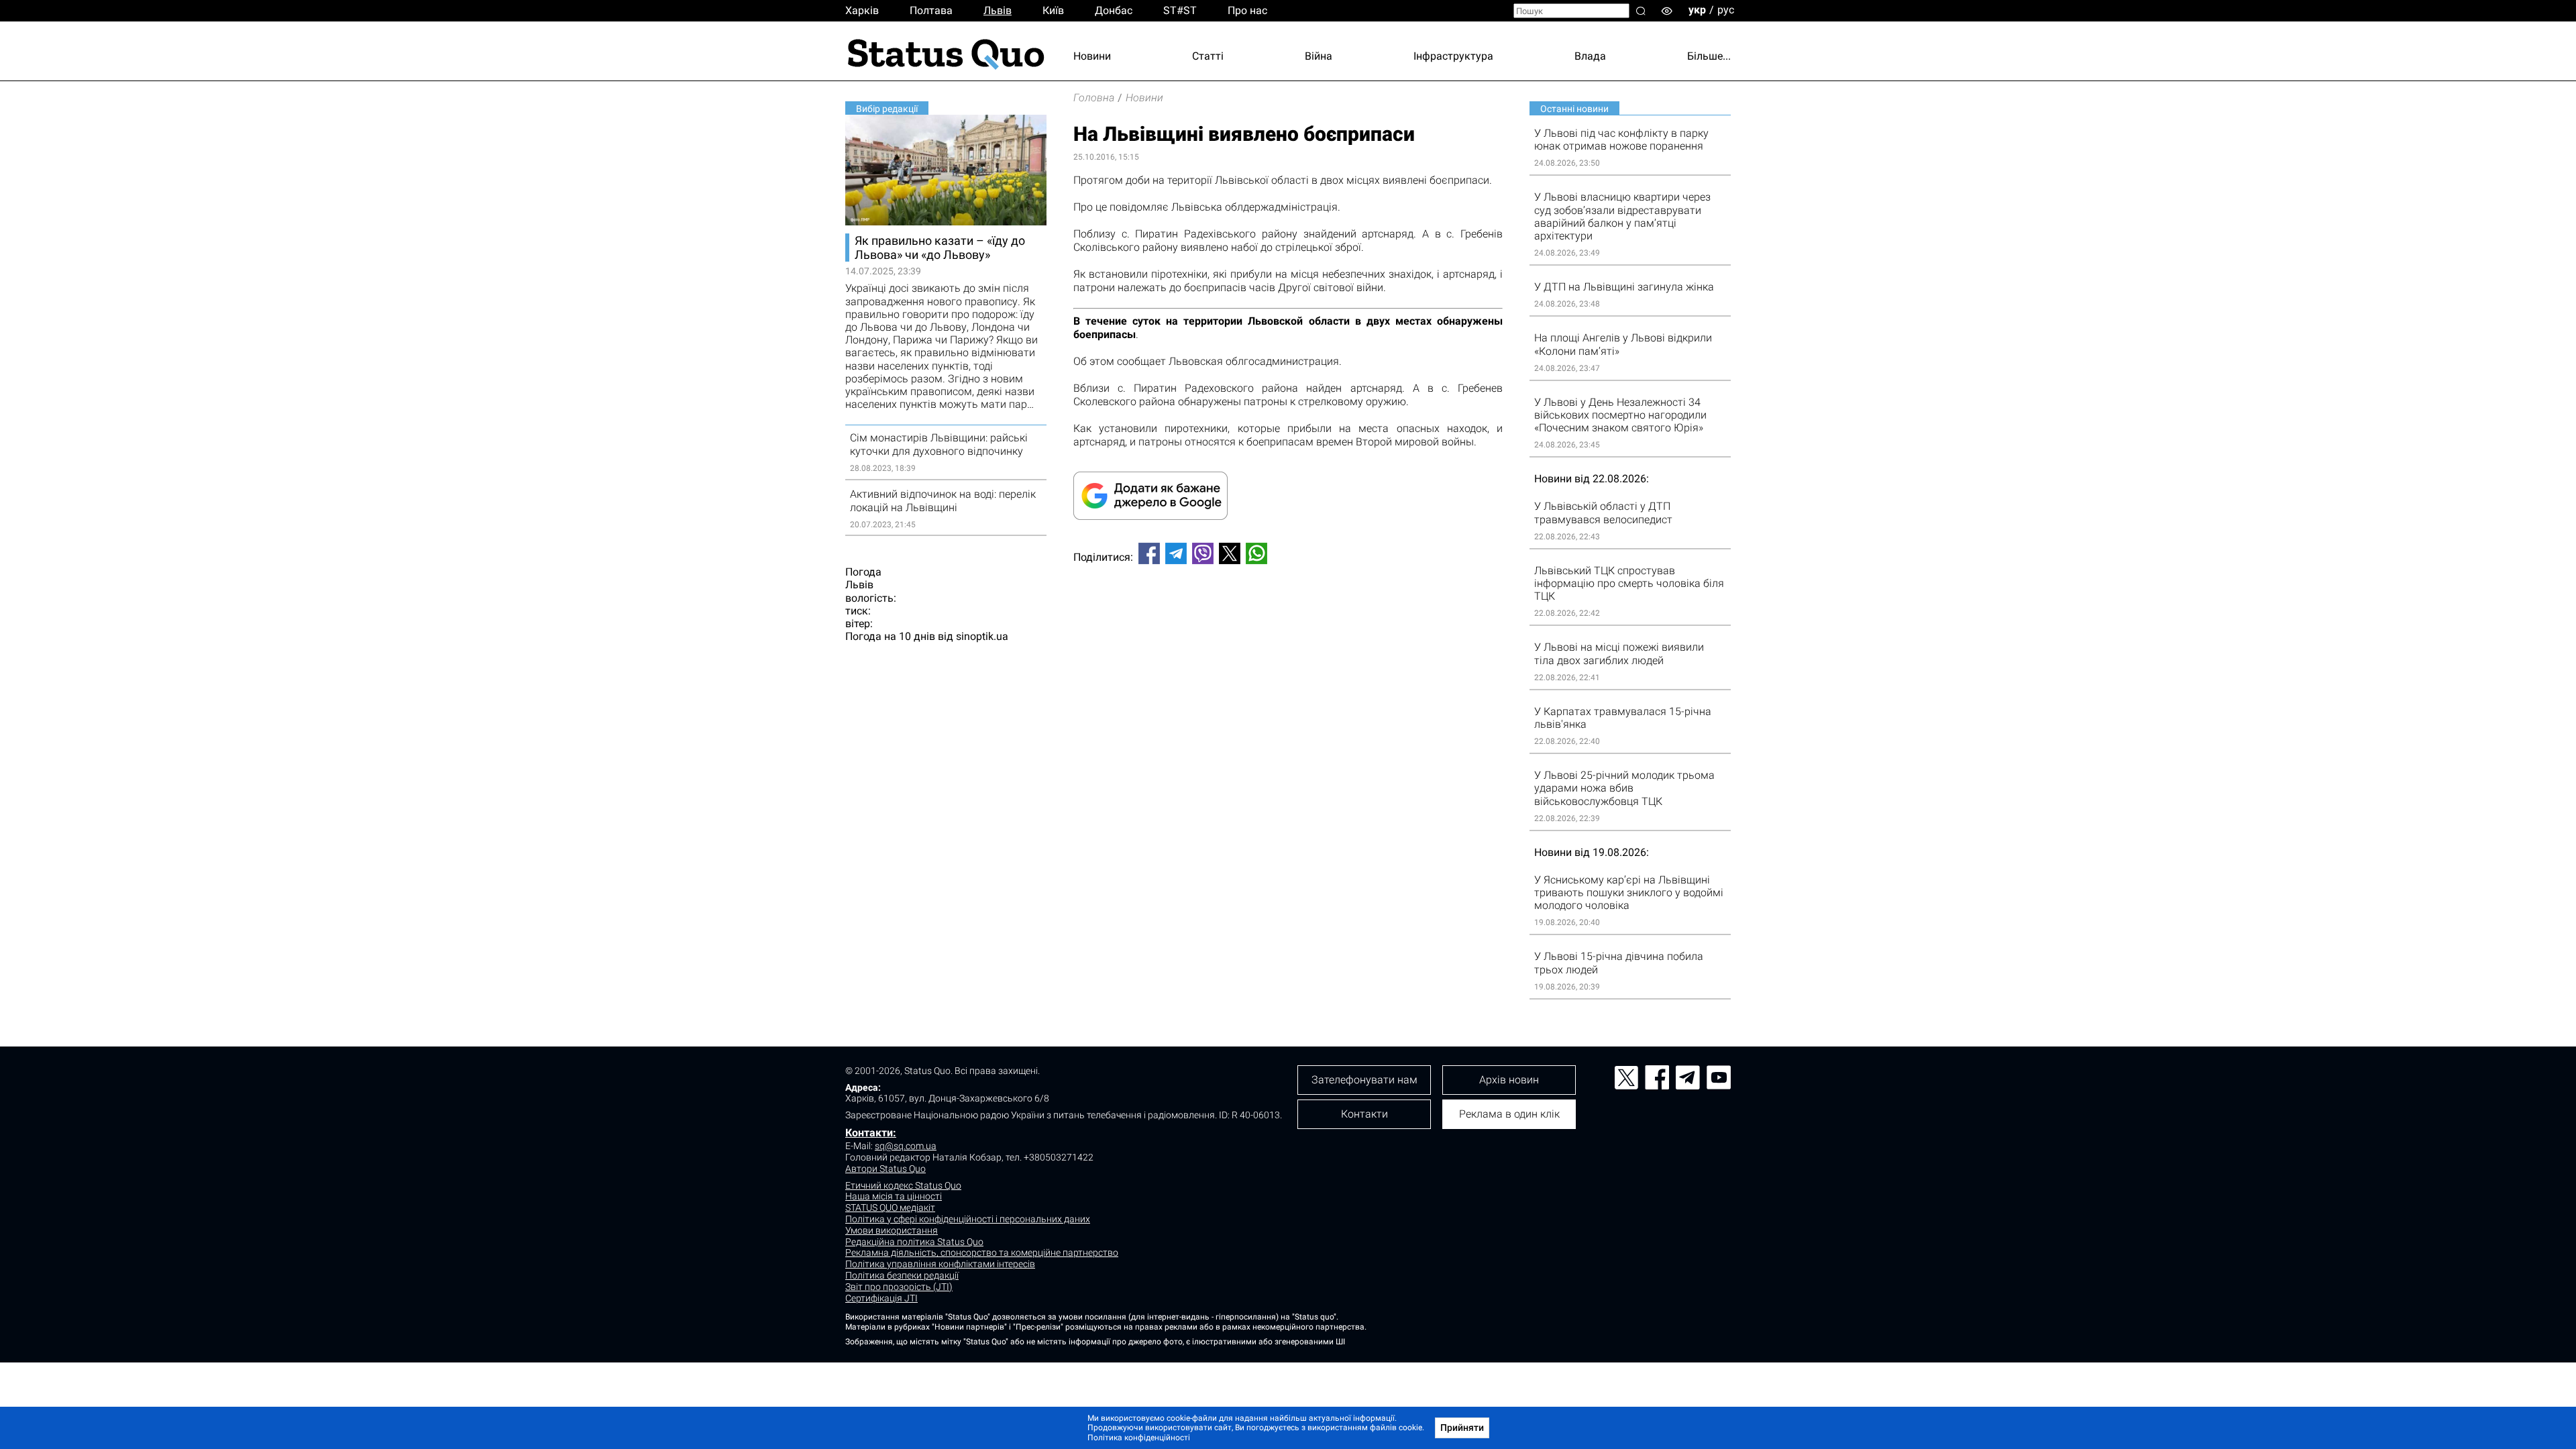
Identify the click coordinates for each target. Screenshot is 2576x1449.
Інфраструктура (1453, 56)
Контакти (1364, 1114)
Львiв (998, 10)
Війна (1319, 56)
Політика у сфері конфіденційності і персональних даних (968, 1219)
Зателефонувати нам (1364, 1080)
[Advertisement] (1288, 619)
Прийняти (1462, 1428)
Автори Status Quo (885, 1169)
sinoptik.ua (982, 636)
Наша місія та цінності (894, 1196)
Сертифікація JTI (881, 1298)
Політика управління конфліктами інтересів (940, 1264)
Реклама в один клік (1509, 1114)
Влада (1590, 56)
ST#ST (1180, 10)
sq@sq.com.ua (906, 1146)
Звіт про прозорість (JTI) (899, 1287)
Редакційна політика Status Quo (914, 1242)
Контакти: (871, 1133)
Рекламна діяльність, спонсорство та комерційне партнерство (982, 1252)
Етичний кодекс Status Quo (903, 1185)
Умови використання (892, 1230)
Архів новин (1509, 1080)
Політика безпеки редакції (902, 1275)
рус (1726, 10)
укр (1697, 10)
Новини (1092, 56)
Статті (1208, 56)
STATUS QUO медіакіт (890, 1207)
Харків (862, 10)
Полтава (931, 10)
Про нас (1247, 10)
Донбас (1114, 10)
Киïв (1053, 10)
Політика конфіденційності (1139, 1438)
